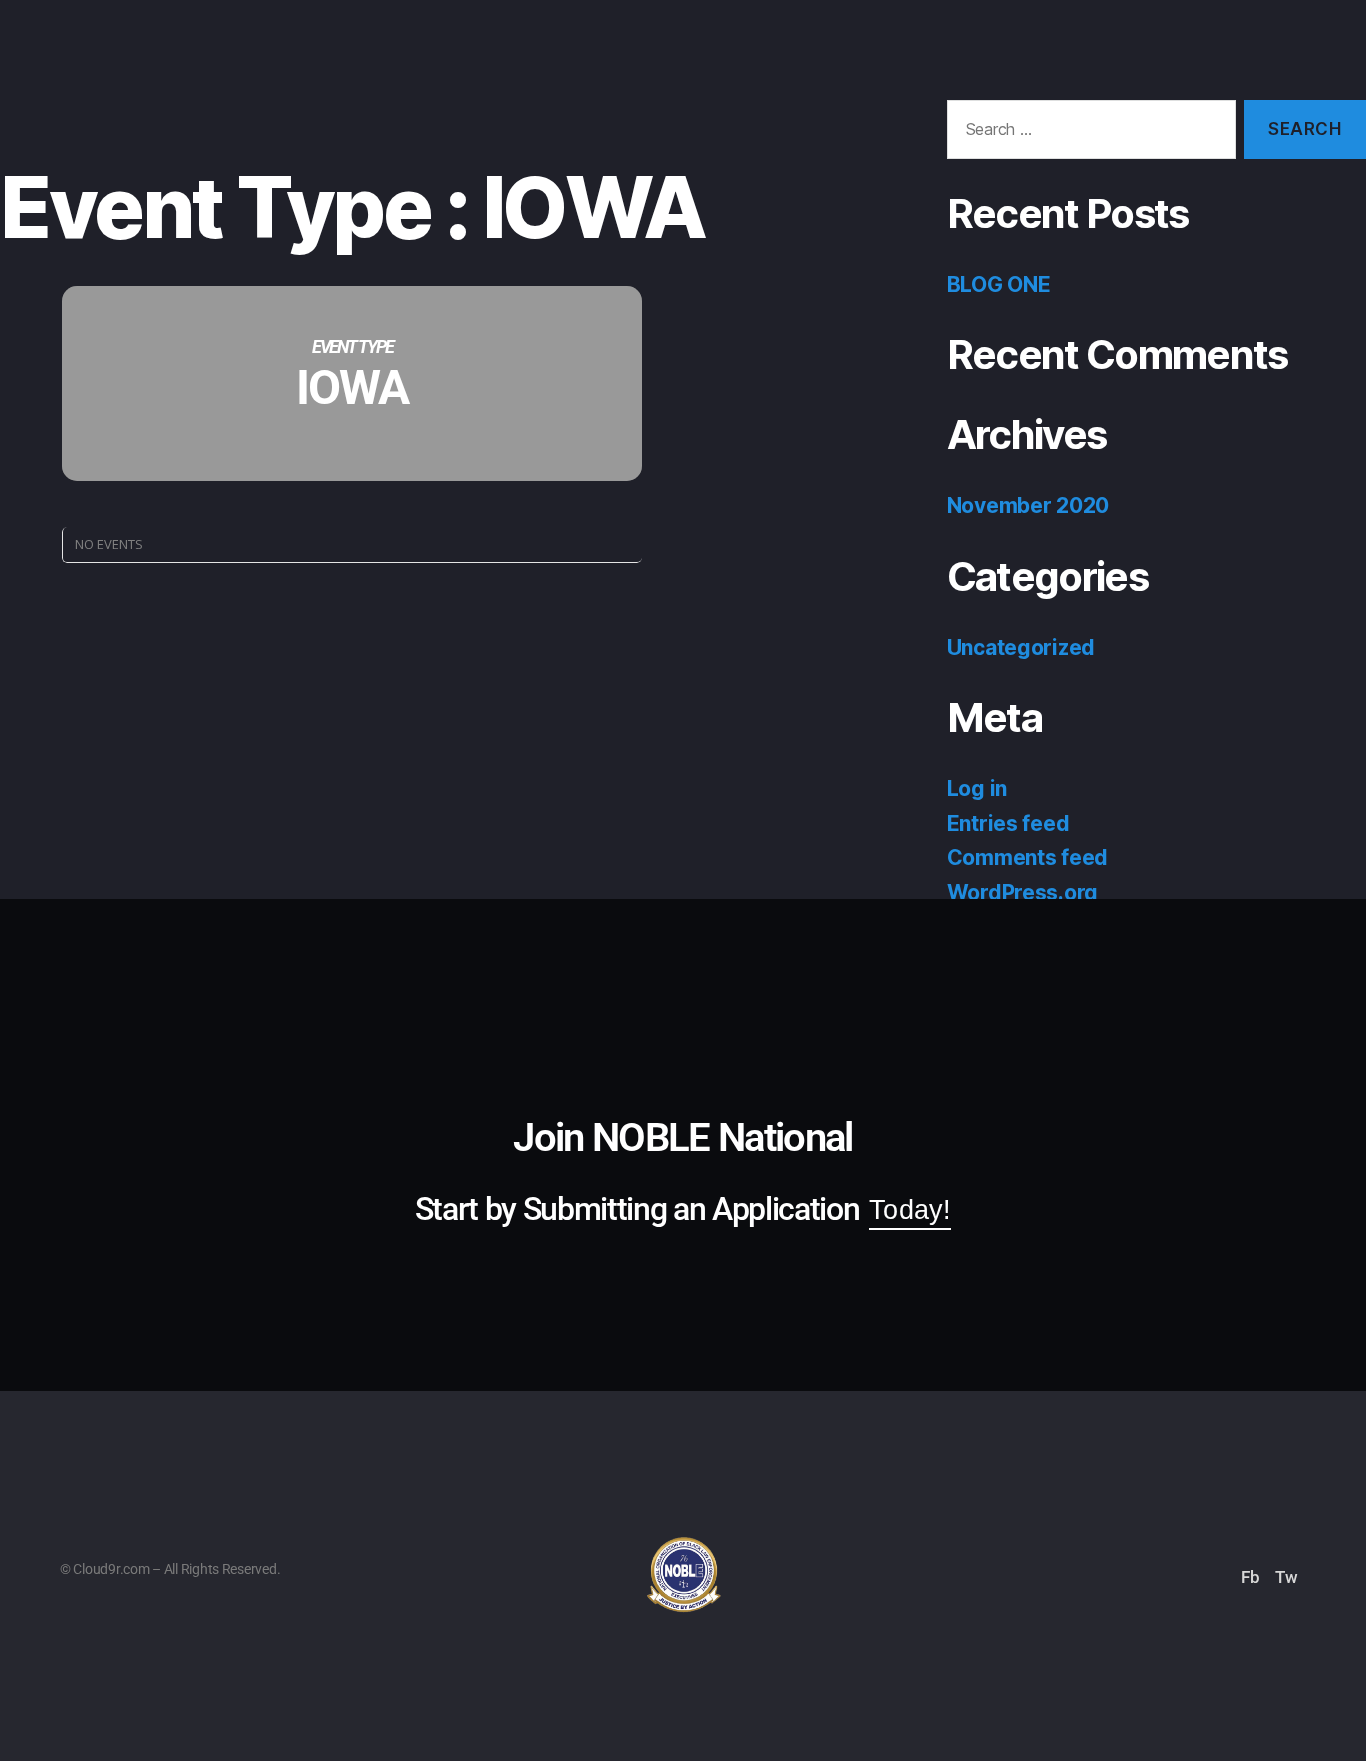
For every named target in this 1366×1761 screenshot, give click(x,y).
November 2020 (1028, 505)
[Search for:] (1087, 133)
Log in (977, 788)
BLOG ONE (999, 284)
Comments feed (1028, 857)
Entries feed (1008, 823)
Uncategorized (1021, 647)
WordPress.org (1023, 892)
